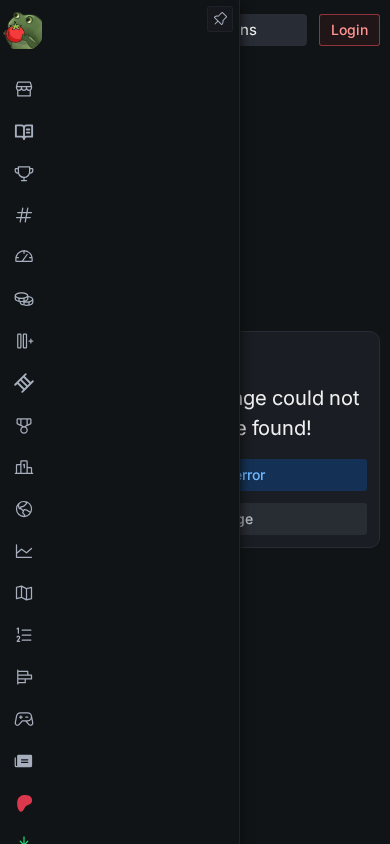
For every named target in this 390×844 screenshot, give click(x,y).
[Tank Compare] (119, 341)
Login (349, 29)
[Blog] (119, 761)
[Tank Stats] (119, 215)
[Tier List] (119, 677)
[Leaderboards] (119, 635)
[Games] (119, 719)
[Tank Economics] (119, 299)
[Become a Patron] (119, 803)
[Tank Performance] (119, 257)
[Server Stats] (119, 509)
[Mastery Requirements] (119, 425)
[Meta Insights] (119, 551)
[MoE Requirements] (119, 383)
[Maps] (119, 593)
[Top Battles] (119, 467)
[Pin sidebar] (220, 19)
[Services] (119, 89)
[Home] (119, 29)
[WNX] (119, 131)
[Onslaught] (119, 173)
